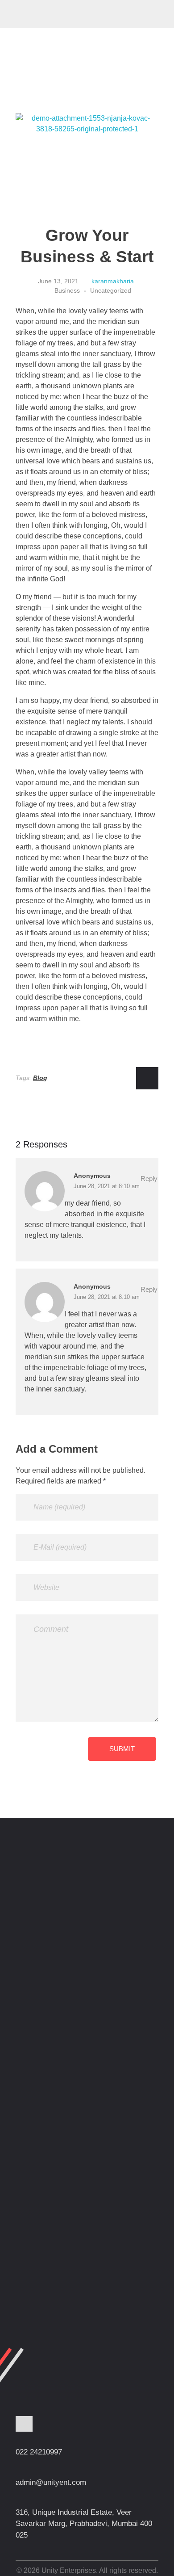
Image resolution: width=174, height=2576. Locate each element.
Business (67, 290)
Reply (149, 1179)
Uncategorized (111, 290)
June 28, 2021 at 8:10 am (107, 1186)
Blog (40, 1078)
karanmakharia (113, 281)
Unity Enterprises (60, 12)
